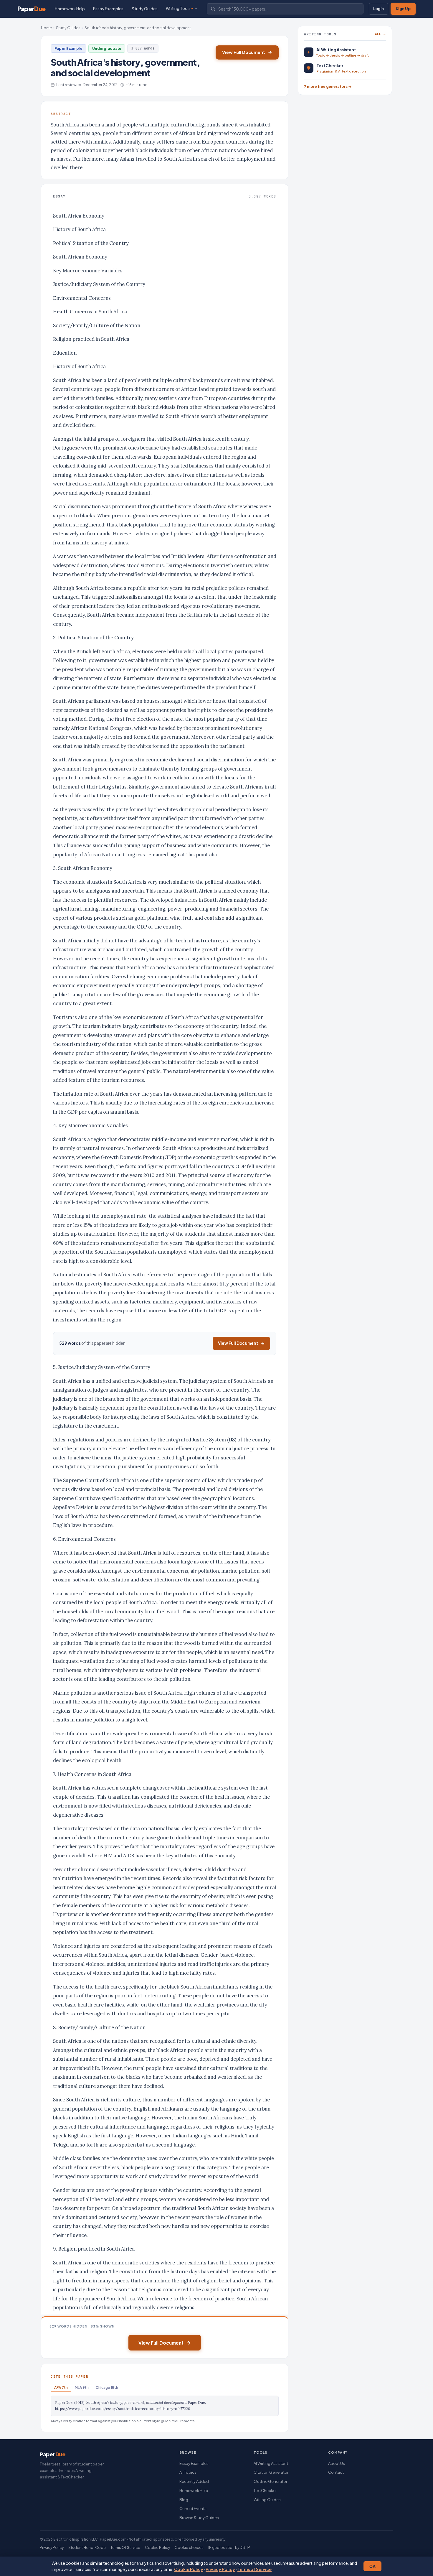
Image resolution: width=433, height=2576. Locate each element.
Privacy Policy (220, 2569)
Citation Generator (271, 2472)
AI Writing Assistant (271, 2463)
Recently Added (194, 2481)
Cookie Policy (189, 2569)
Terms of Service (254, 2569)
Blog (184, 2500)
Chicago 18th (107, 2387)
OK (372, 2566)
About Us (337, 2463)
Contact (336, 2472)
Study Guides (145, 9)
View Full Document (244, 52)
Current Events (193, 2508)
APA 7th (61, 2387)
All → (380, 34)
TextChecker (265, 2491)
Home (46, 28)
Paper (32, 9)
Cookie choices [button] (189, 2548)
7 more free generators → (328, 86)
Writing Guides (267, 2500)
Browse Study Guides (199, 2518)
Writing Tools (178, 8)
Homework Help (70, 9)
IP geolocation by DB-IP (229, 2548)
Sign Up (403, 9)
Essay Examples (108, 9)
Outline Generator (270, 2481)
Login (379, 9)
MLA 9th (82, 2387)
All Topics (188, 2472)
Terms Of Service (125, 2548)
